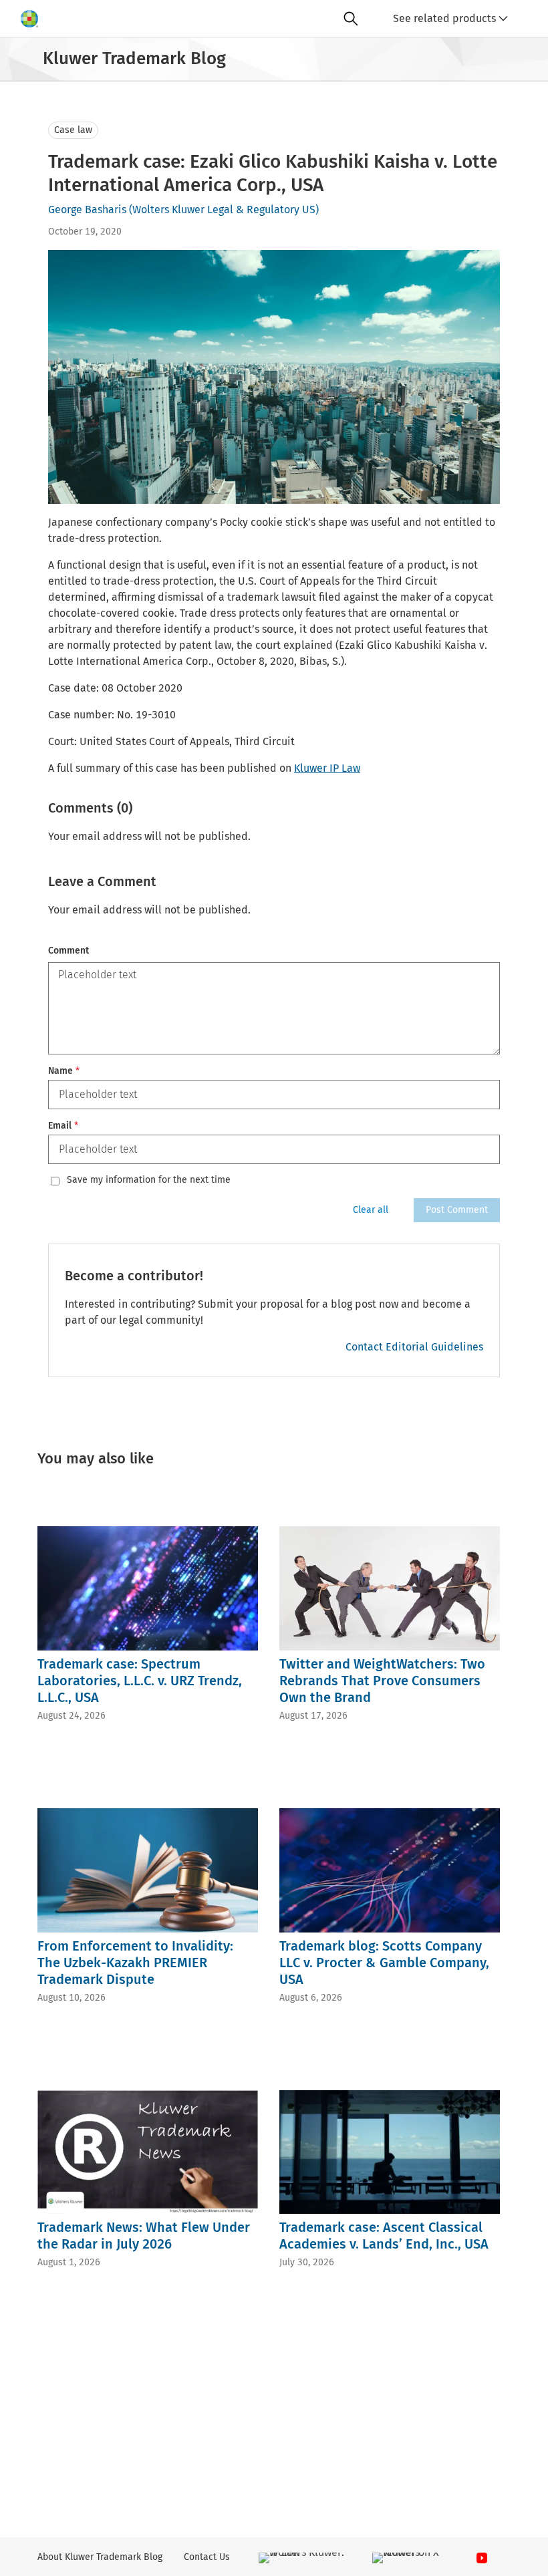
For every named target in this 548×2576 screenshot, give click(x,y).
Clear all (371, 1210)
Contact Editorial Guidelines (414, 1347)
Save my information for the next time (149, 1180)
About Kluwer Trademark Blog (100, 2557)
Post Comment (457, 1210)
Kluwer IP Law (327, 768)
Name (64, 1071)
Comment (68, 951)
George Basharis (87, 209)
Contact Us (207, 2557)
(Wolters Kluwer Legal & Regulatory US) (224, 209)
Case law (73, 130)
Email (63, 1126)
